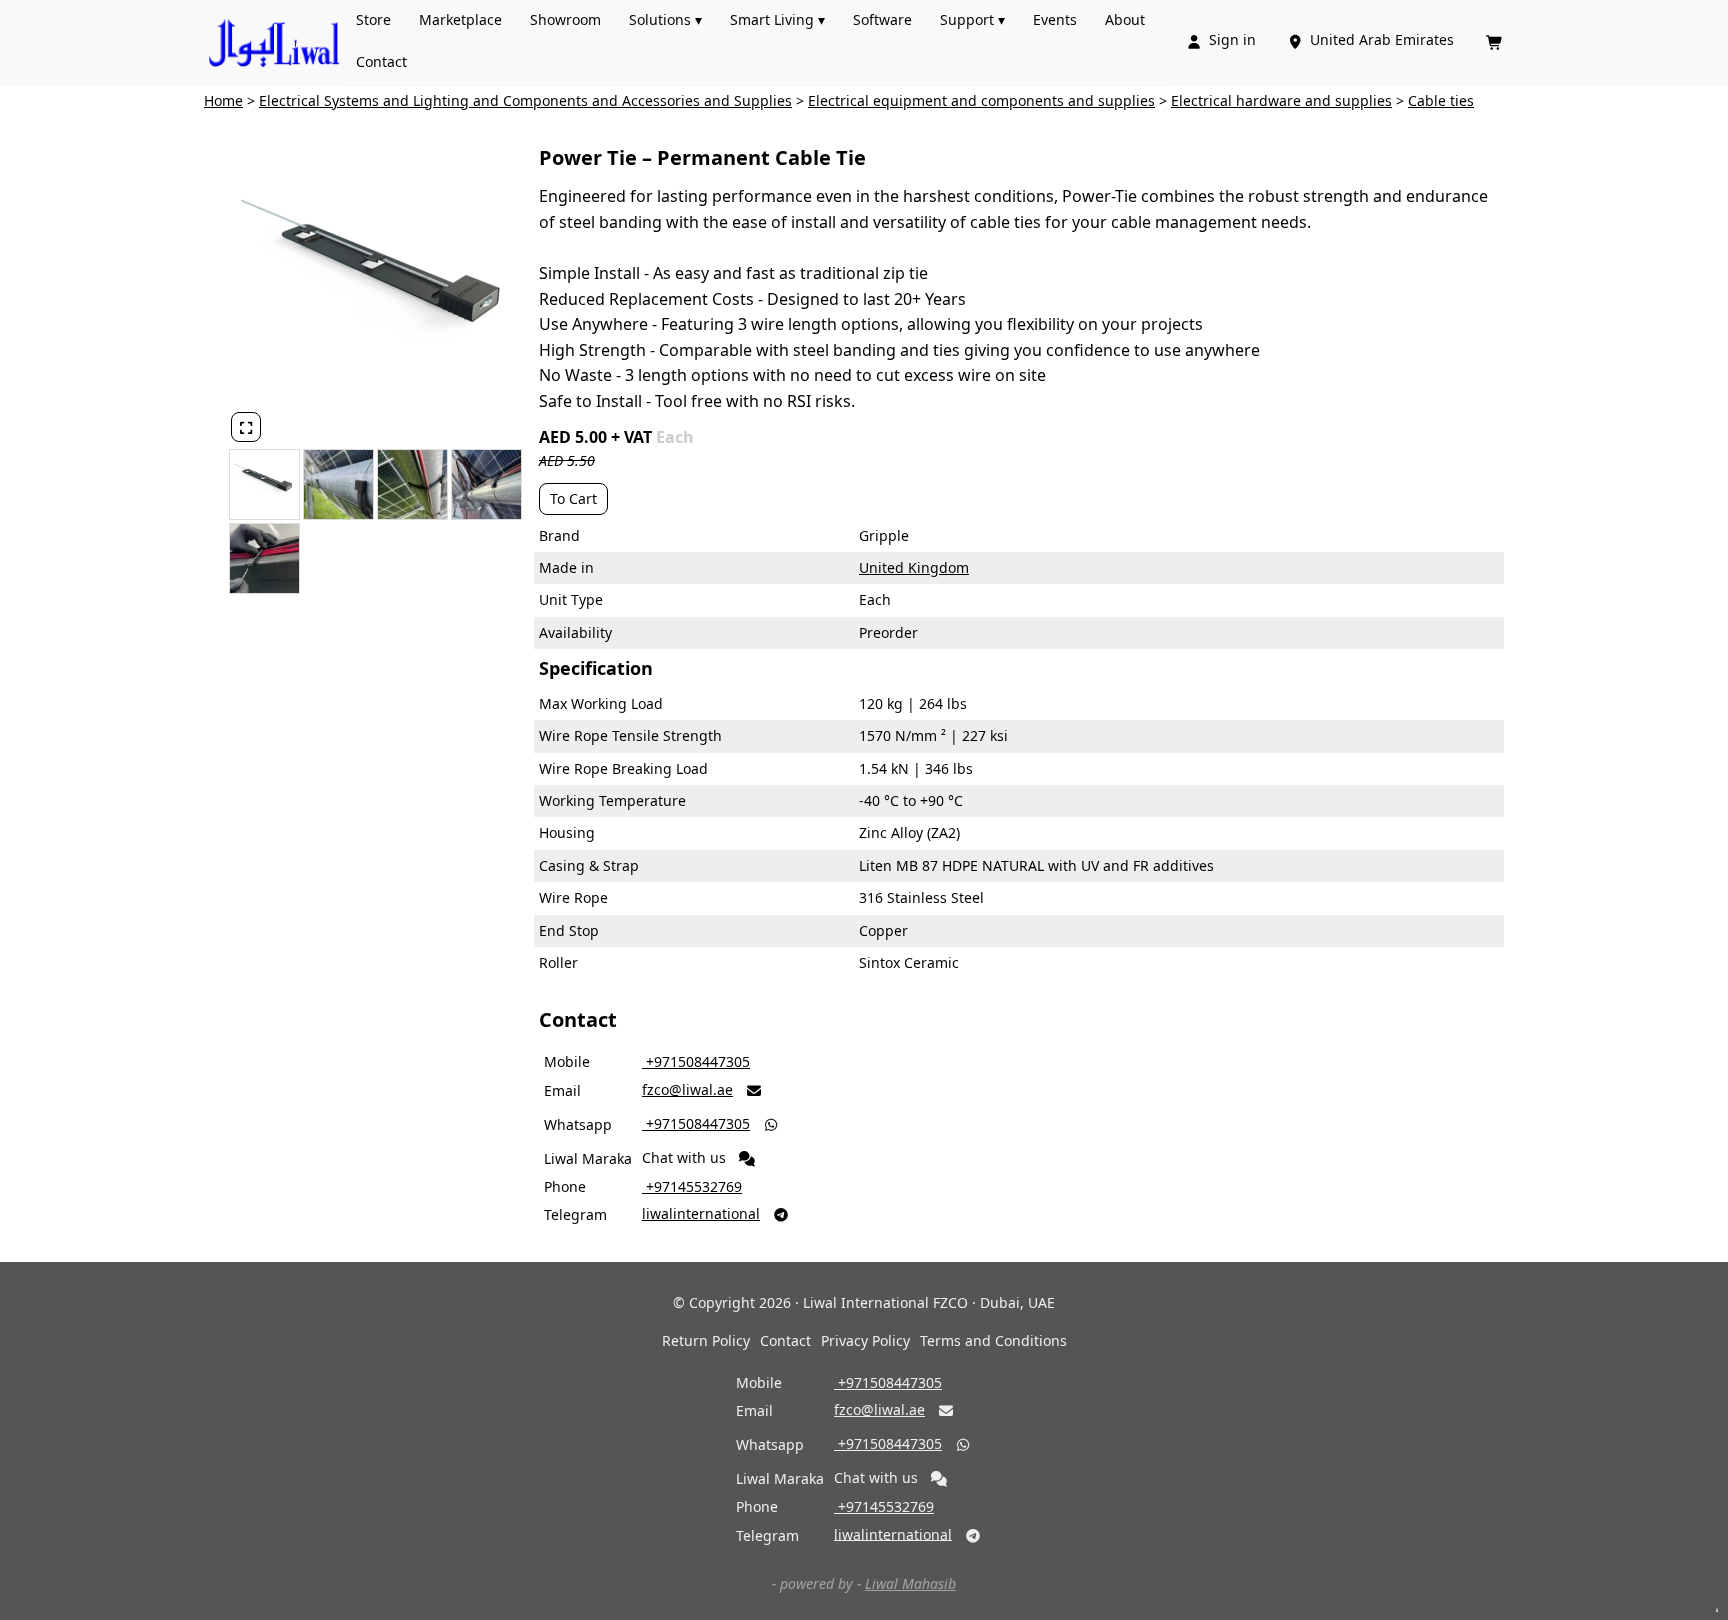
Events (1055, 19)
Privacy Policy (865, 1340)
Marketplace (460, 19)
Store (373, 19)
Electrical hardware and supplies (1281, 100)
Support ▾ (972, 19)
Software (882, 19)
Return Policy (706, 1340)
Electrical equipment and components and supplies (981, 100)
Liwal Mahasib (910, 1583)
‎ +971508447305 (696, 1061)
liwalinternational (701, 1213)
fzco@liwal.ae (687, 1089)
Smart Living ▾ (777, 19)
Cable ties (1441, 100)
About (1125, 19)
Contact (381, 61)
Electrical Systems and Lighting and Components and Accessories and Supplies (525, 100)
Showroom (565, 19)
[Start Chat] (747, 1159)
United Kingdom (914, 567)
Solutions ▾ (665, 19)
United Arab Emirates (1372, 39)
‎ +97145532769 (692, 1186)
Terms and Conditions (993, 1340)
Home (223, 100)
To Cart (573, 498)
